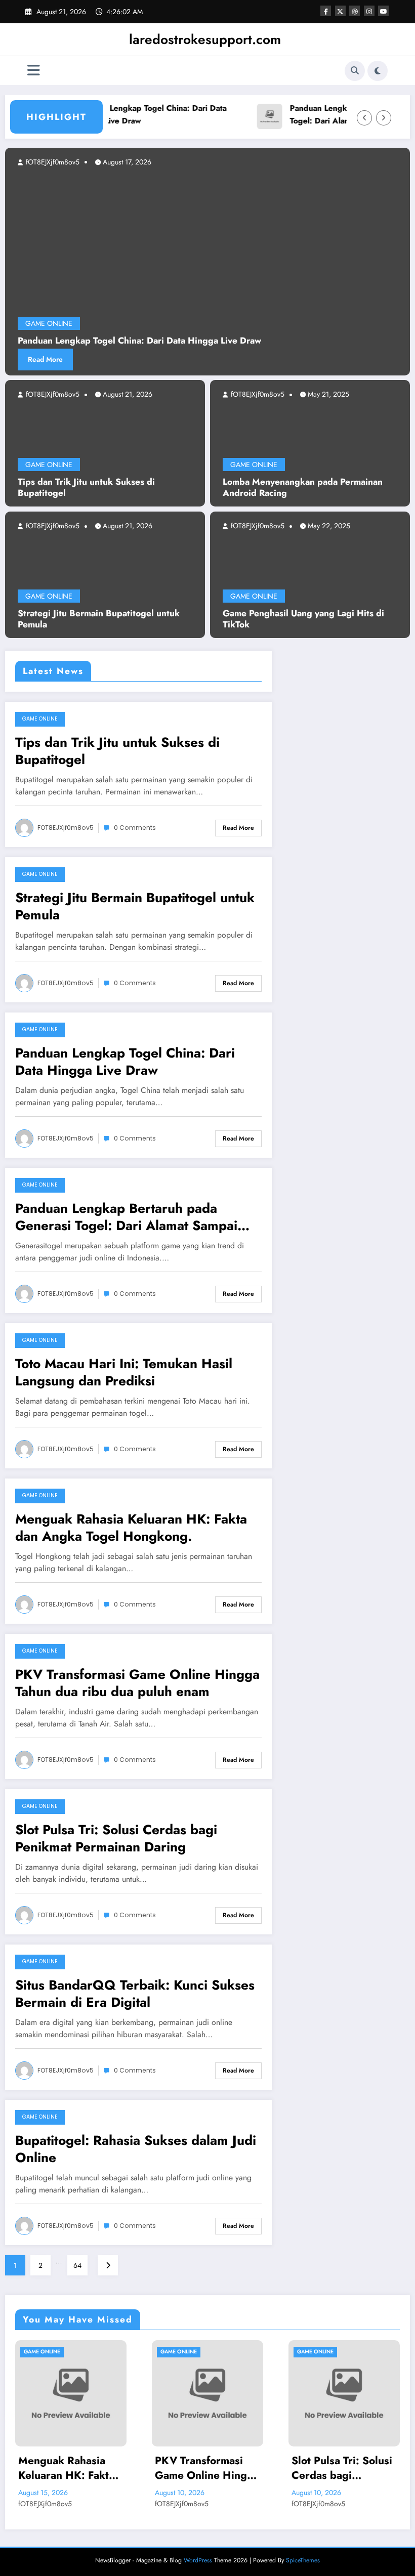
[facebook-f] (326, 11)
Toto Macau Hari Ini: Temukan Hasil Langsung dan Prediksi (124, 1372)
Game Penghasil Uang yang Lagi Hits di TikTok (303, 619)
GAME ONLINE (49, 464)
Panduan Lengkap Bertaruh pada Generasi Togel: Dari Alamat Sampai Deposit (126, 1217)
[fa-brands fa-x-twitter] (340, 11)
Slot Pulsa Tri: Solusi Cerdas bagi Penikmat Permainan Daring (116, 1838)
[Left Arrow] (364, 118)
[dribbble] (355, 11)
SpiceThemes (303, 2560)
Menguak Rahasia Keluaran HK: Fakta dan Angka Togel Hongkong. (131, 1528)
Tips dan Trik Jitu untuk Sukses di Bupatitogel (86, 488)
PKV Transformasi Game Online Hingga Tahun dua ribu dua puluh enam (137, 1683)
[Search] (355, 71)
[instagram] (369, 11)
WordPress (198, 2560)
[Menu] (34, 71)
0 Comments (135, 828)
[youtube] (383, 11)
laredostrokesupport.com (205, 39)
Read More (278, 359)
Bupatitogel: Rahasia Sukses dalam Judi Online (136, 2149)
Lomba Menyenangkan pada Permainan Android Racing (303, 488)
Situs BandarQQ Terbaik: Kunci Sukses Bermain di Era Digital (135, 1994)
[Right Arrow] (384, 118)
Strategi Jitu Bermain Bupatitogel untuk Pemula (99, 619)
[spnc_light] (378, 71)
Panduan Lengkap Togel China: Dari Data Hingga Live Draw (128, 114)
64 (77, 2265)
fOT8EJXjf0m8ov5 (52, 394)
